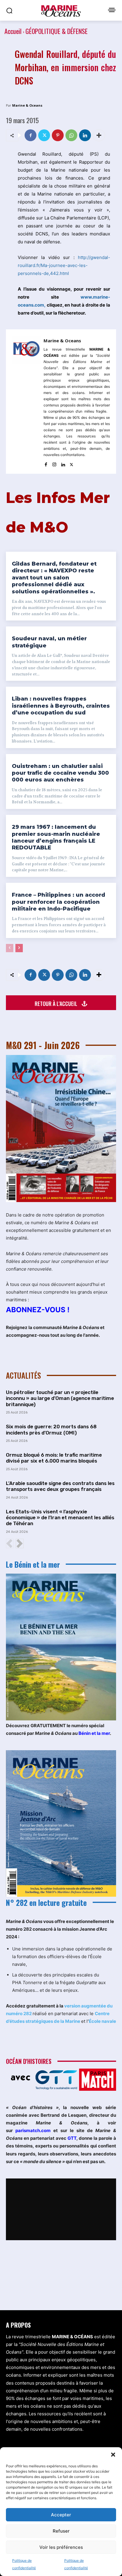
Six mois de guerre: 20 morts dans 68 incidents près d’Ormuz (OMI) (51, 1429)
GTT (72, 2138)
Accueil (13, 31)
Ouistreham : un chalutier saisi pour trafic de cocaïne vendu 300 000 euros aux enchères (60, 773)
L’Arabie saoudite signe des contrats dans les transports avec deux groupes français (60, 1486)
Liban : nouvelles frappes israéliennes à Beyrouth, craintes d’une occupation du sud (61, 706)
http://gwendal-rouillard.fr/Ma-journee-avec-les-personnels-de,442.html (64, 265)
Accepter (61, 2515)
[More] (99, 135)
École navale (102, 2021)
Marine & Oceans (27, 105)
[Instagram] (54, 463)
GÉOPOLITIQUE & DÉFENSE (57, 31)
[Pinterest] (58, 135)
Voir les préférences (61, 2547)
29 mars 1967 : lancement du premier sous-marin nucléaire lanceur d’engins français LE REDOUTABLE (56, 837)
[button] (113, 2455)
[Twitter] (44, 135)
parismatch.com (33, 2130)
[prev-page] (10, 948)
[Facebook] (30, 135)
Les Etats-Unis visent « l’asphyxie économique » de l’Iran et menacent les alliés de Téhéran (60, 1518)
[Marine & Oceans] (26, 402)
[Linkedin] (85, 135)
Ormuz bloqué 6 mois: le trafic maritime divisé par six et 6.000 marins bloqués (54, 1458)
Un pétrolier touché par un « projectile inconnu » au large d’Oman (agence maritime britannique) (60, 1398)
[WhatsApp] (71, 135)
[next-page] (19, 948)
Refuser (61, 2531)
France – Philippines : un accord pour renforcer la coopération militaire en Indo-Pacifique (58, 902)
